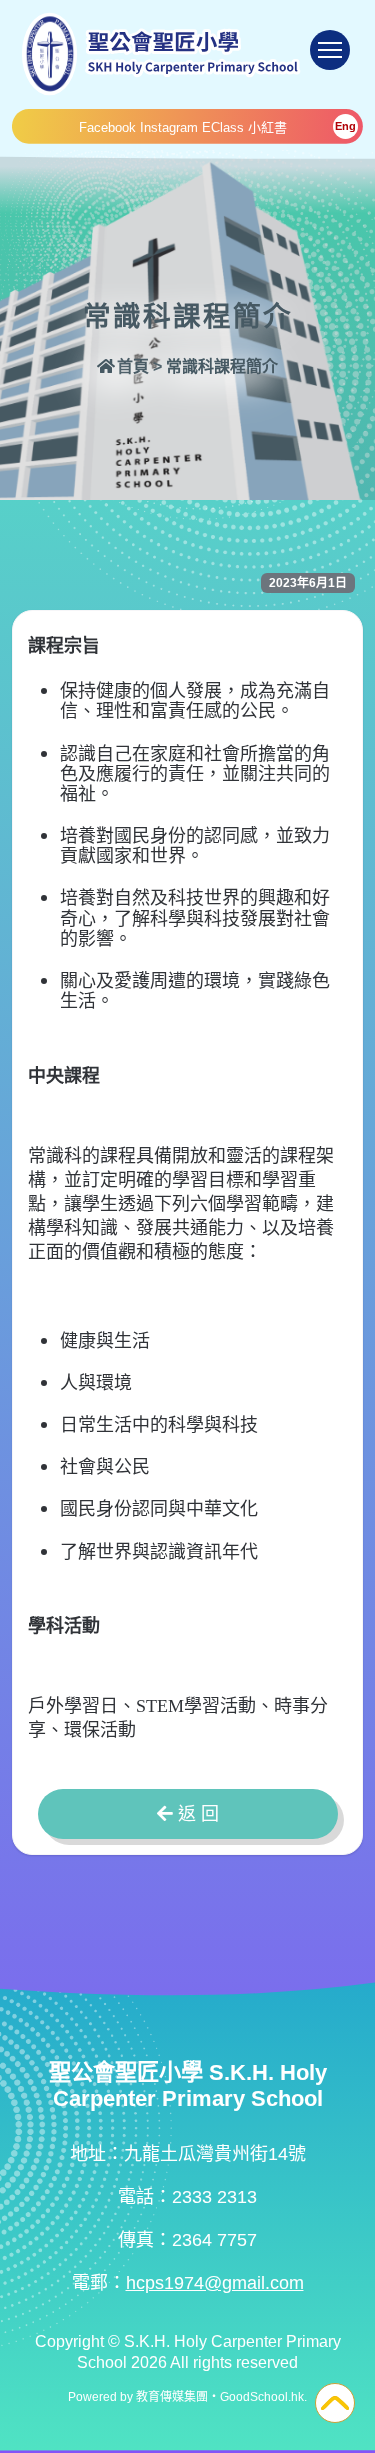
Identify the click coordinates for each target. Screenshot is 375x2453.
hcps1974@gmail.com (215, 2283)
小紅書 (267, 127)
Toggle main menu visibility (330, 50)
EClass (223, 127)
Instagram (169, 127)
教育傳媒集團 (172, 2397)
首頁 (133, 366)
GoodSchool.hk (262, 2397)
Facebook (107, 127)
